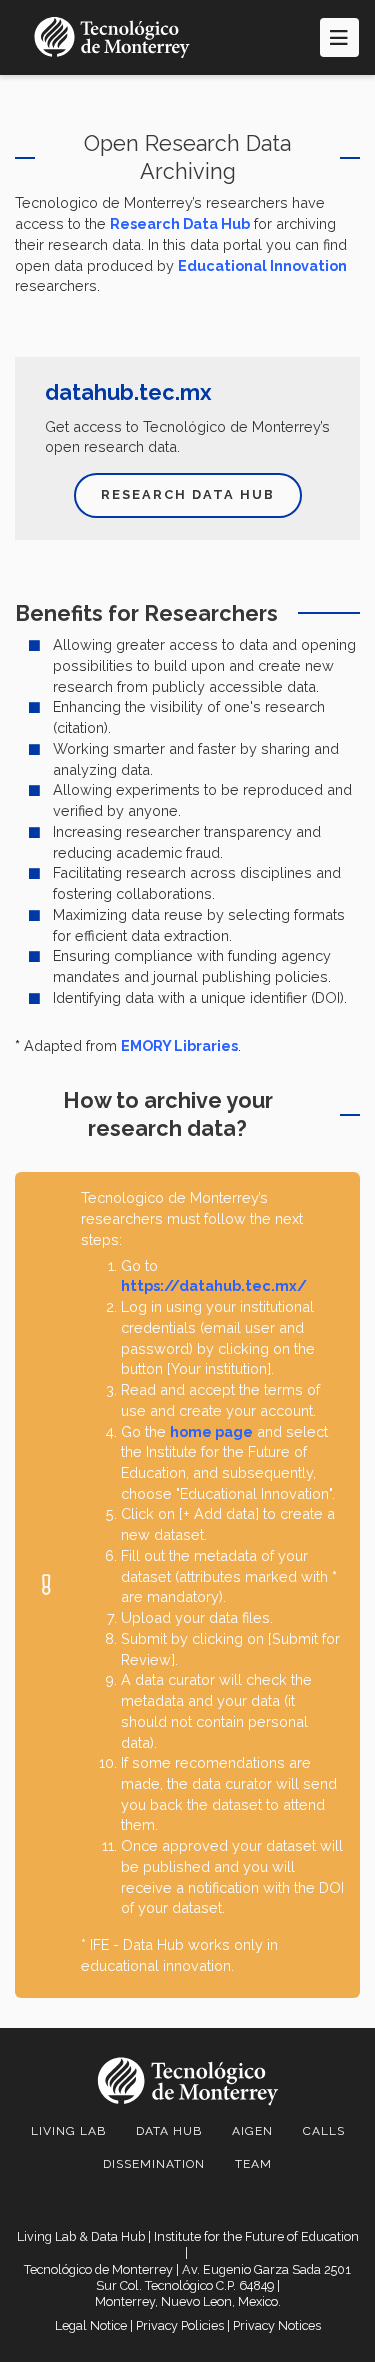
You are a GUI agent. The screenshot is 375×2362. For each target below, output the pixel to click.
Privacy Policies (180, 2325)
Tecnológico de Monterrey (98, 2269)
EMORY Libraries (179, 1045)
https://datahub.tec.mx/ (214, 1285)
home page (211, 1431)
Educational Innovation (262, 265)
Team (253, 2164)
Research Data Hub (180, 223)
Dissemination (154, 2164)
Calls (324, 2131)
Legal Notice (91, 2325)
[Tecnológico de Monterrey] (112, 37)
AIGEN (252, 2131)
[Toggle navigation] (339, 37)
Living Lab (68, 2131)
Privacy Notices (277, 2325)
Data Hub (169, 2131)
